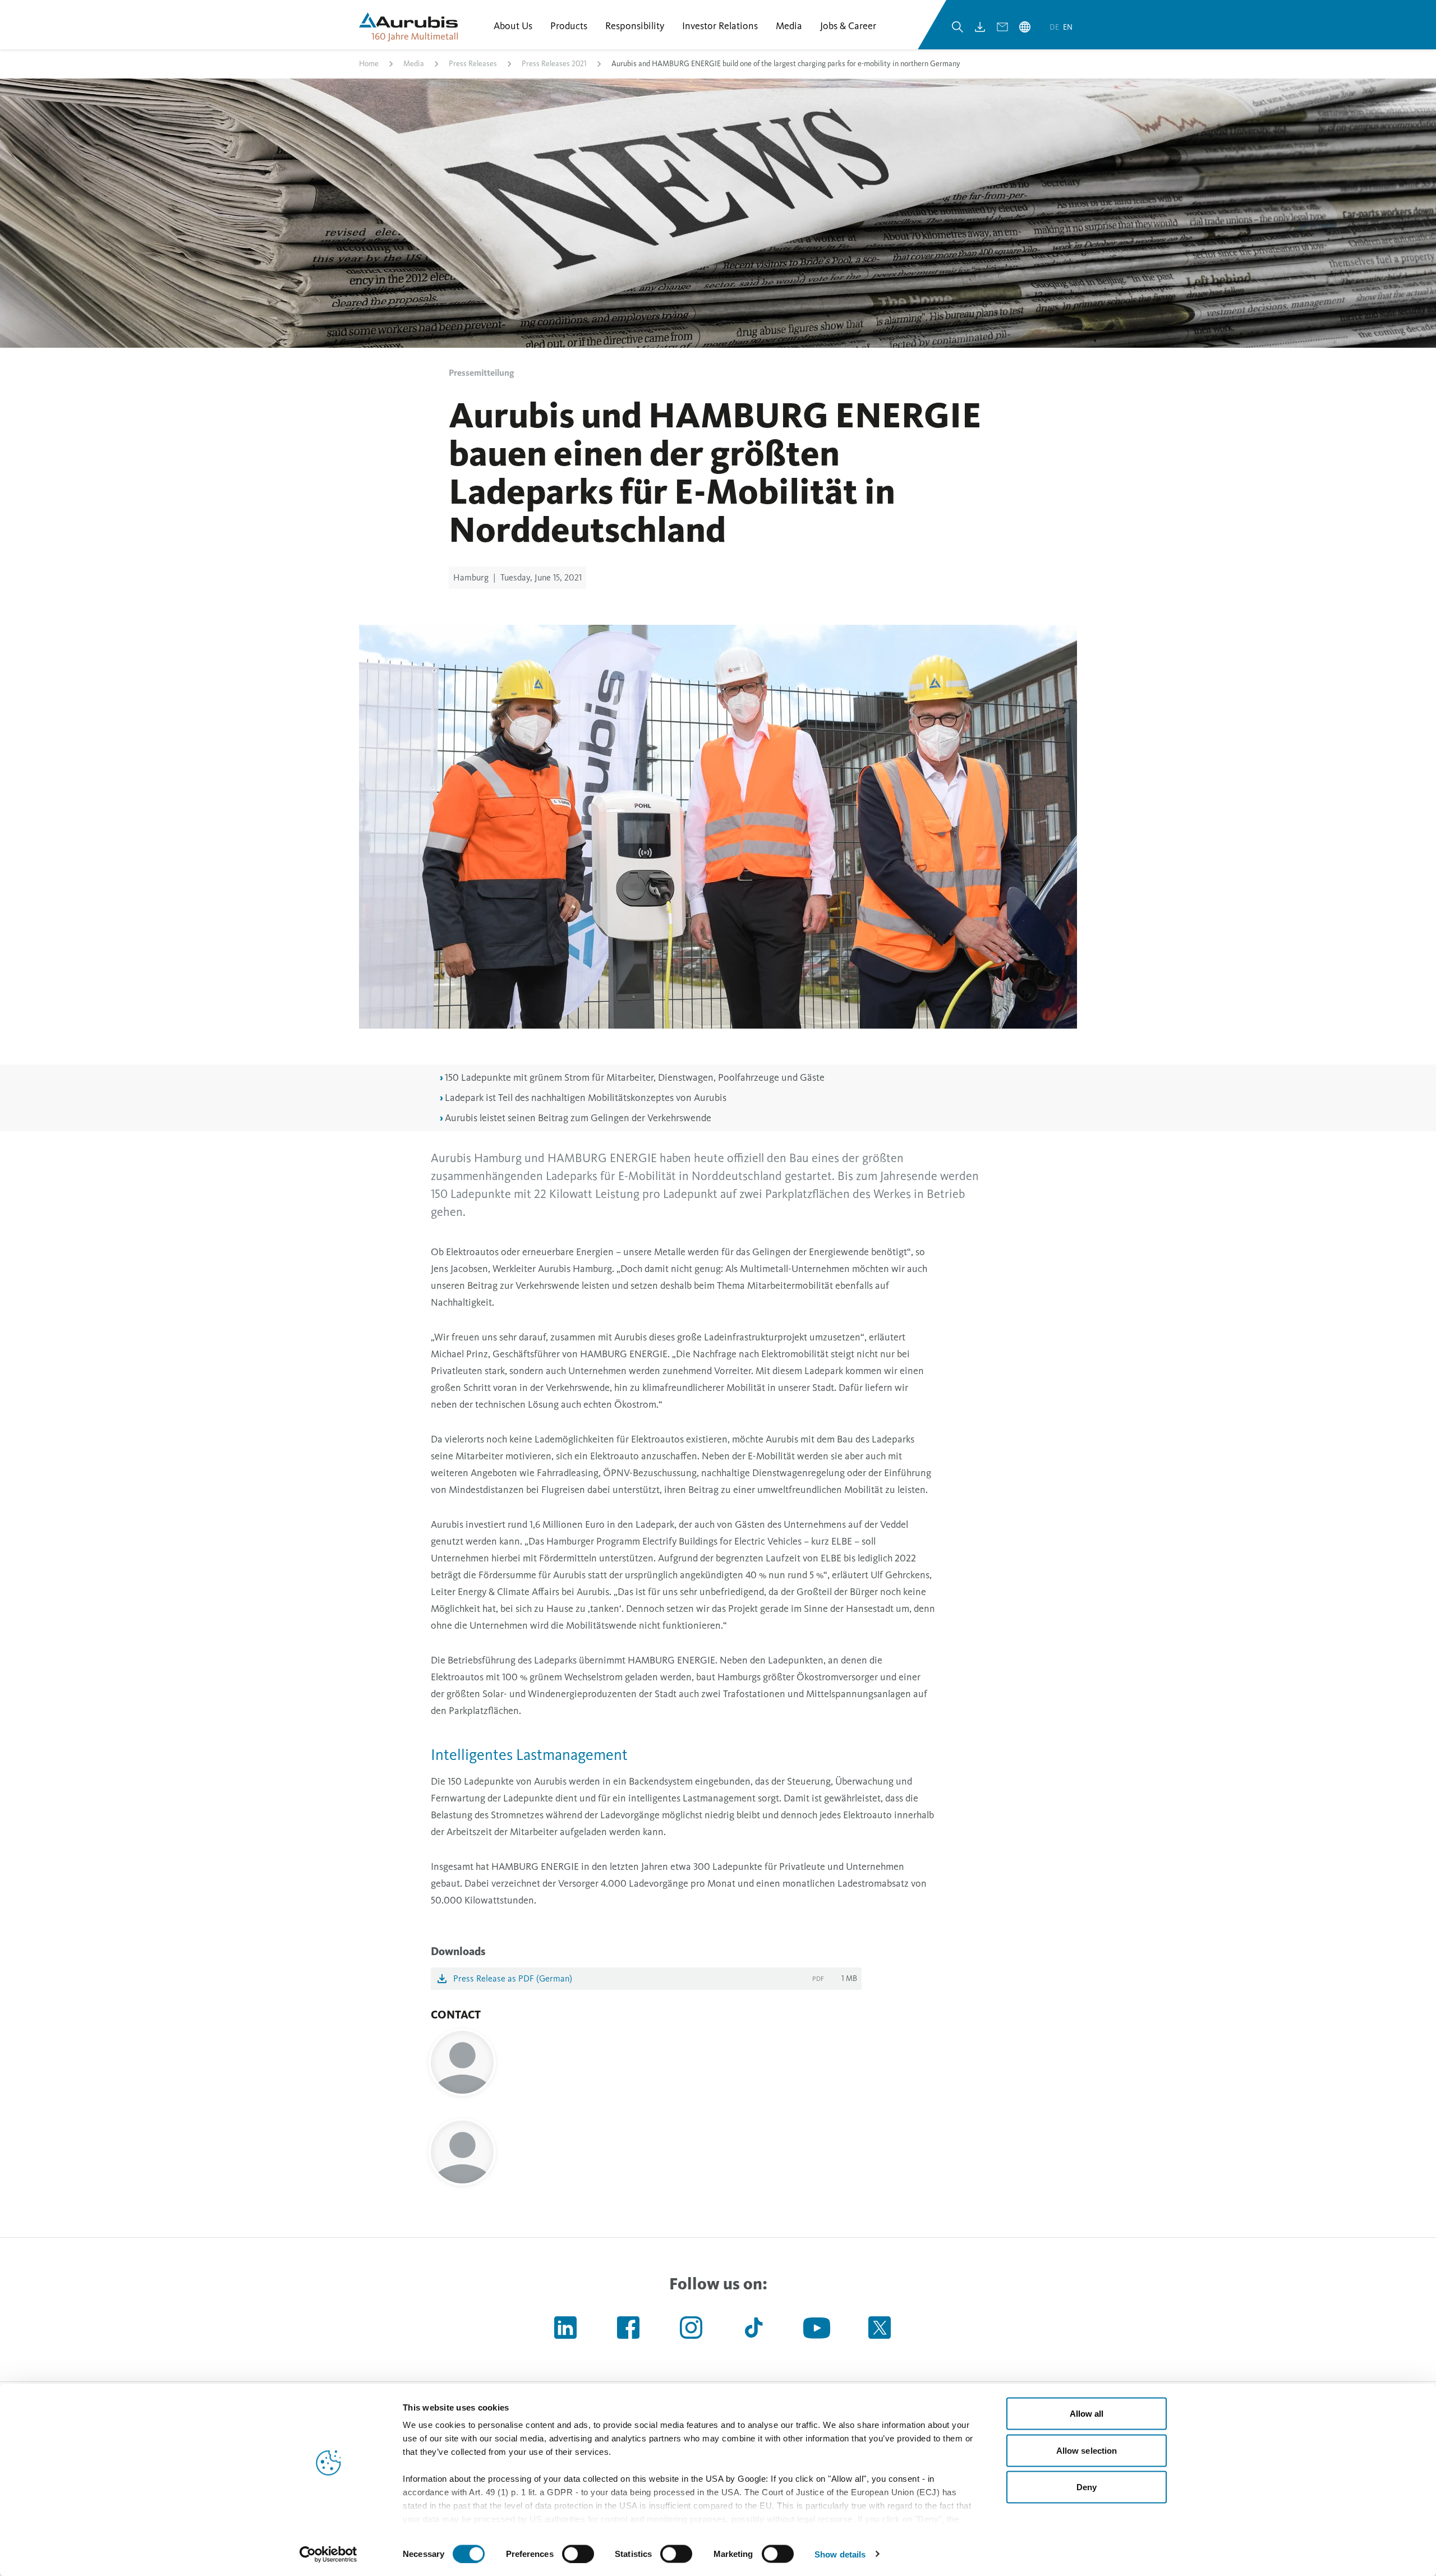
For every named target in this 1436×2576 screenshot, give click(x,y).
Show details (840, 2554)
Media (414, 64)
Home (369, 64)
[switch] (578, 2554)
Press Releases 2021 (554, 64)
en (1068, 27)
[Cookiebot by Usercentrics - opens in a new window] (328, 2554)
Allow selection (1087, 2450)
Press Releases (473, 64)
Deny (1087, 2487)
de (1055, 27)
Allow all (1087, 2414)
